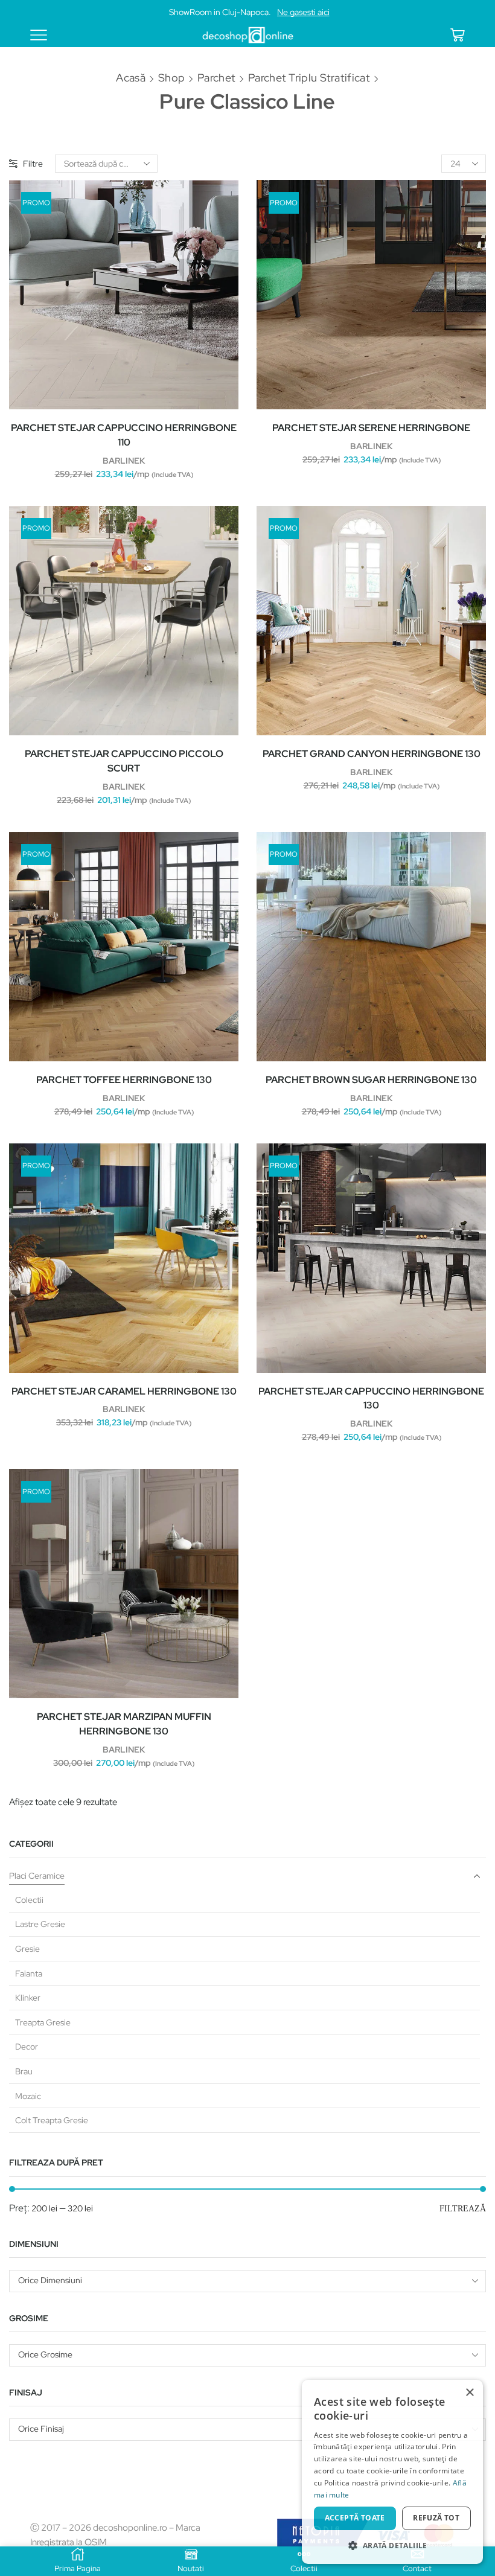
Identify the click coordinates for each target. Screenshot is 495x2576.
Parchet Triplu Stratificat (309, 78)
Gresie (27, 1949)
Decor (27, 2047)
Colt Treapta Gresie (52, 2120)
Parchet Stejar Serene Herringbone (371, 428)
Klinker (28, 1998)
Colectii (29, 1900)
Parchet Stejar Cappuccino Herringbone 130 (371, 1398)
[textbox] (239, 2280)
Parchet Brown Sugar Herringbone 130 (371, 1080)
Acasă (131, 78)
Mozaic (28, 2096)
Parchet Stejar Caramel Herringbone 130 (124, 1391)
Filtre (33, 164)
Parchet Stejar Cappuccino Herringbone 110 (124, 435)
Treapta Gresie (43, 2022)
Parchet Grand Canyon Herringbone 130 (372, 754)
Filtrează (463, 2209)
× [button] (469, 2393)
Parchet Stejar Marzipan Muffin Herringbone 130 (124, 1724)
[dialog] (392, 2472)
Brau (24, 2071)
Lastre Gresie (40, 1924)
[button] (392, 2545)
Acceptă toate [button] (355, 2518)
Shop (171, 78)
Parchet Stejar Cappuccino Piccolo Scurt (124, 761)
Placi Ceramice (37, 1876)
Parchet (216, 78)
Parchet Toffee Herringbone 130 (124, 1080)
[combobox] (247, 2281)
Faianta (29, 1974)
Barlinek (124, 461)
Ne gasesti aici (303, 12)
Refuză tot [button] (436, 2518)
